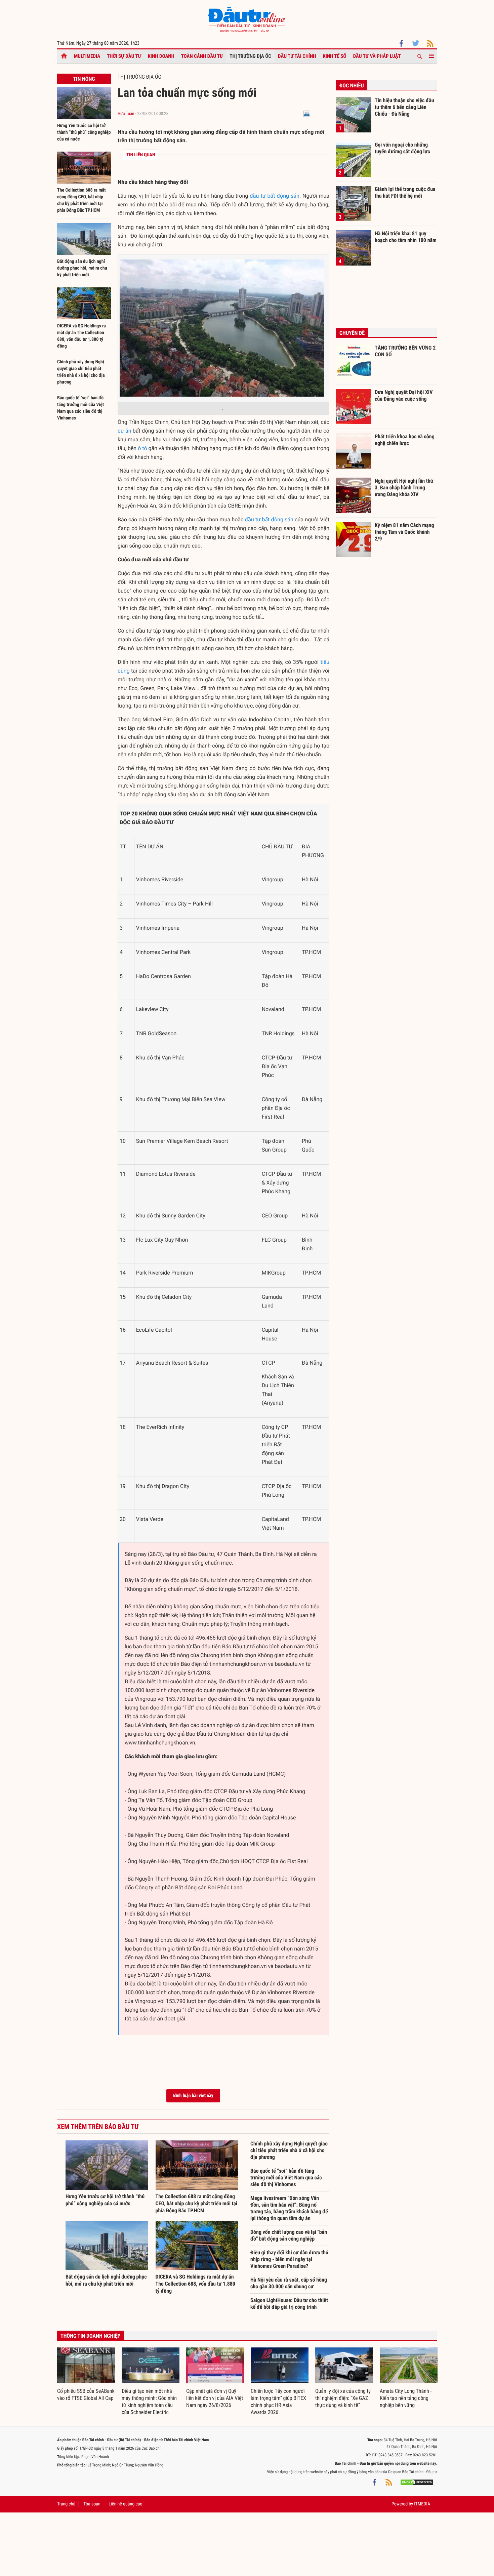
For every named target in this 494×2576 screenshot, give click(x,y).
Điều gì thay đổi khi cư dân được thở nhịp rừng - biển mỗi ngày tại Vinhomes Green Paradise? (289, 2259)
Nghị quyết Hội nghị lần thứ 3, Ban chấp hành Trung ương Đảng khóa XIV (404, 487)
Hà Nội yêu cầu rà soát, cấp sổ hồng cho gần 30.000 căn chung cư (289, 2283)
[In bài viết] (307, 114)
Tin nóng (84, 79)
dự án (125, 431)
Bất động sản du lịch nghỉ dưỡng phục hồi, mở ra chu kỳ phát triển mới (82, 268)
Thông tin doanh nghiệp (91, 2336)
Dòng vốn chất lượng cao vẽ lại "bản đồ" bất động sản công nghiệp (289, 2235)
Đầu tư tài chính (297, 56)
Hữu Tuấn (126, 114)
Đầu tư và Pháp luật (377, 56)
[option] (86, 2375)
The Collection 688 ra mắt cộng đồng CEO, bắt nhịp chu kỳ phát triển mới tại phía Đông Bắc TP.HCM (197, 2203)
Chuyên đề (352, 333)
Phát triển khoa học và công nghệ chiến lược (405, 440)
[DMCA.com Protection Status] (417, 2482)
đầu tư (258, 196)
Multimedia (87, 56)
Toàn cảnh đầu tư (202, 56)
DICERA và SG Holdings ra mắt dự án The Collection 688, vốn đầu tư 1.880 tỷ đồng (195, 2284)
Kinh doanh (161, 56)
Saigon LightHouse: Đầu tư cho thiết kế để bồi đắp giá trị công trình (289, 2304)
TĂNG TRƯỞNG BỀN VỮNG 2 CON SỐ (405, 351)
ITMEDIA (422, 2504)
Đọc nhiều (352, 86)
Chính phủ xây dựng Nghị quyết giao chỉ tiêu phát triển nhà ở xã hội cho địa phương (289, 2150)
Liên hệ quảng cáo (126, 2504)
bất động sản (283, 196)
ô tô (142, 448)
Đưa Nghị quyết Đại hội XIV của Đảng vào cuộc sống (404, 395)
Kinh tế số (335, 56)
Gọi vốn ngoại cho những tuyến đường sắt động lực (402, 148)
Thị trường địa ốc (250, 56)
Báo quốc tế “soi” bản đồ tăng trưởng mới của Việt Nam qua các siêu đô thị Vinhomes (286, 2178)
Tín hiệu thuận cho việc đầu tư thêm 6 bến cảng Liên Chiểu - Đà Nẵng (404, 107)
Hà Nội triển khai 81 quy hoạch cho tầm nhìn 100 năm (406, 237)
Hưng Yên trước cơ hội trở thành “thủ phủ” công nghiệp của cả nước (84, 132)
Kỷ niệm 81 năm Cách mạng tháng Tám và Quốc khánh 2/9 (404, 532)
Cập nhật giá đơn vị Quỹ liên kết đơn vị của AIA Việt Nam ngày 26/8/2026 (215, 2398)
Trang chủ (66, 2504)
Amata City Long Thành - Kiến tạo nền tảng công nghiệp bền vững (406, 2398)
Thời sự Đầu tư (124, 56)
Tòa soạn (92, 2504)
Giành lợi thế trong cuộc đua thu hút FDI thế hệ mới (405, 192)
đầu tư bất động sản (269, 519)
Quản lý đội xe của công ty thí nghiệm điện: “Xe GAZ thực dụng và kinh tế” (343, 2398)
